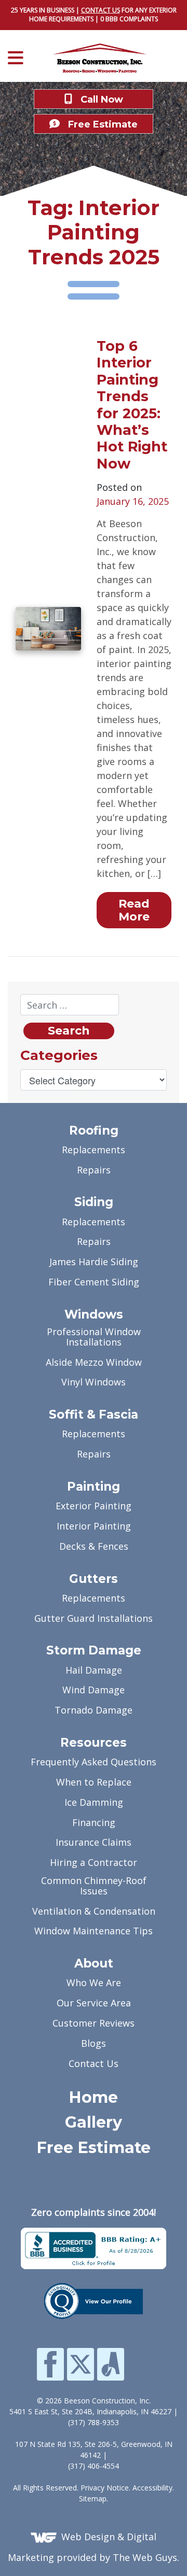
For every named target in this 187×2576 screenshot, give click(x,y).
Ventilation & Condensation (94, 1912)
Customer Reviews (94, 2024)
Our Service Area (94, 2004)
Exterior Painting (94, 1506)
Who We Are (94, 1983)
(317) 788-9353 (94, 2422)
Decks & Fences (94, 1547)
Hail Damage (94, 1671)
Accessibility (152, 2488)
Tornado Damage (94, 1711)
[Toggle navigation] (19, 58)
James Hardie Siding (94, 1262)
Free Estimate (94, 2148)
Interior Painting (94, 1527)
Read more (134, 910)
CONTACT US (101, 10)
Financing (94, 1823)
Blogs (94, 2044)
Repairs (94, 1171)
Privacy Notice (105, 2488)
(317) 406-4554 (94, 2466)
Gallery (94, 2123)
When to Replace (94, 1783)
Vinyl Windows (94, 1383)
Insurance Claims (94, 1843)
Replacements (94, 1150)
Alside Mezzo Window (94, 1363)
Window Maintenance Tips (94, 1931)
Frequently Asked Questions (94, 1763)
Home (94, 2098)
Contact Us (94, 2064)
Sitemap (93, 2499)
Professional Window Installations (94, 1337)
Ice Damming (94, 1803)
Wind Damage (94, 1690)
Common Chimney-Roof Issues (94, 1886)
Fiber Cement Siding (94, 1283)
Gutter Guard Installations (94, 1619)
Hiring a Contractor (94, 1863)
